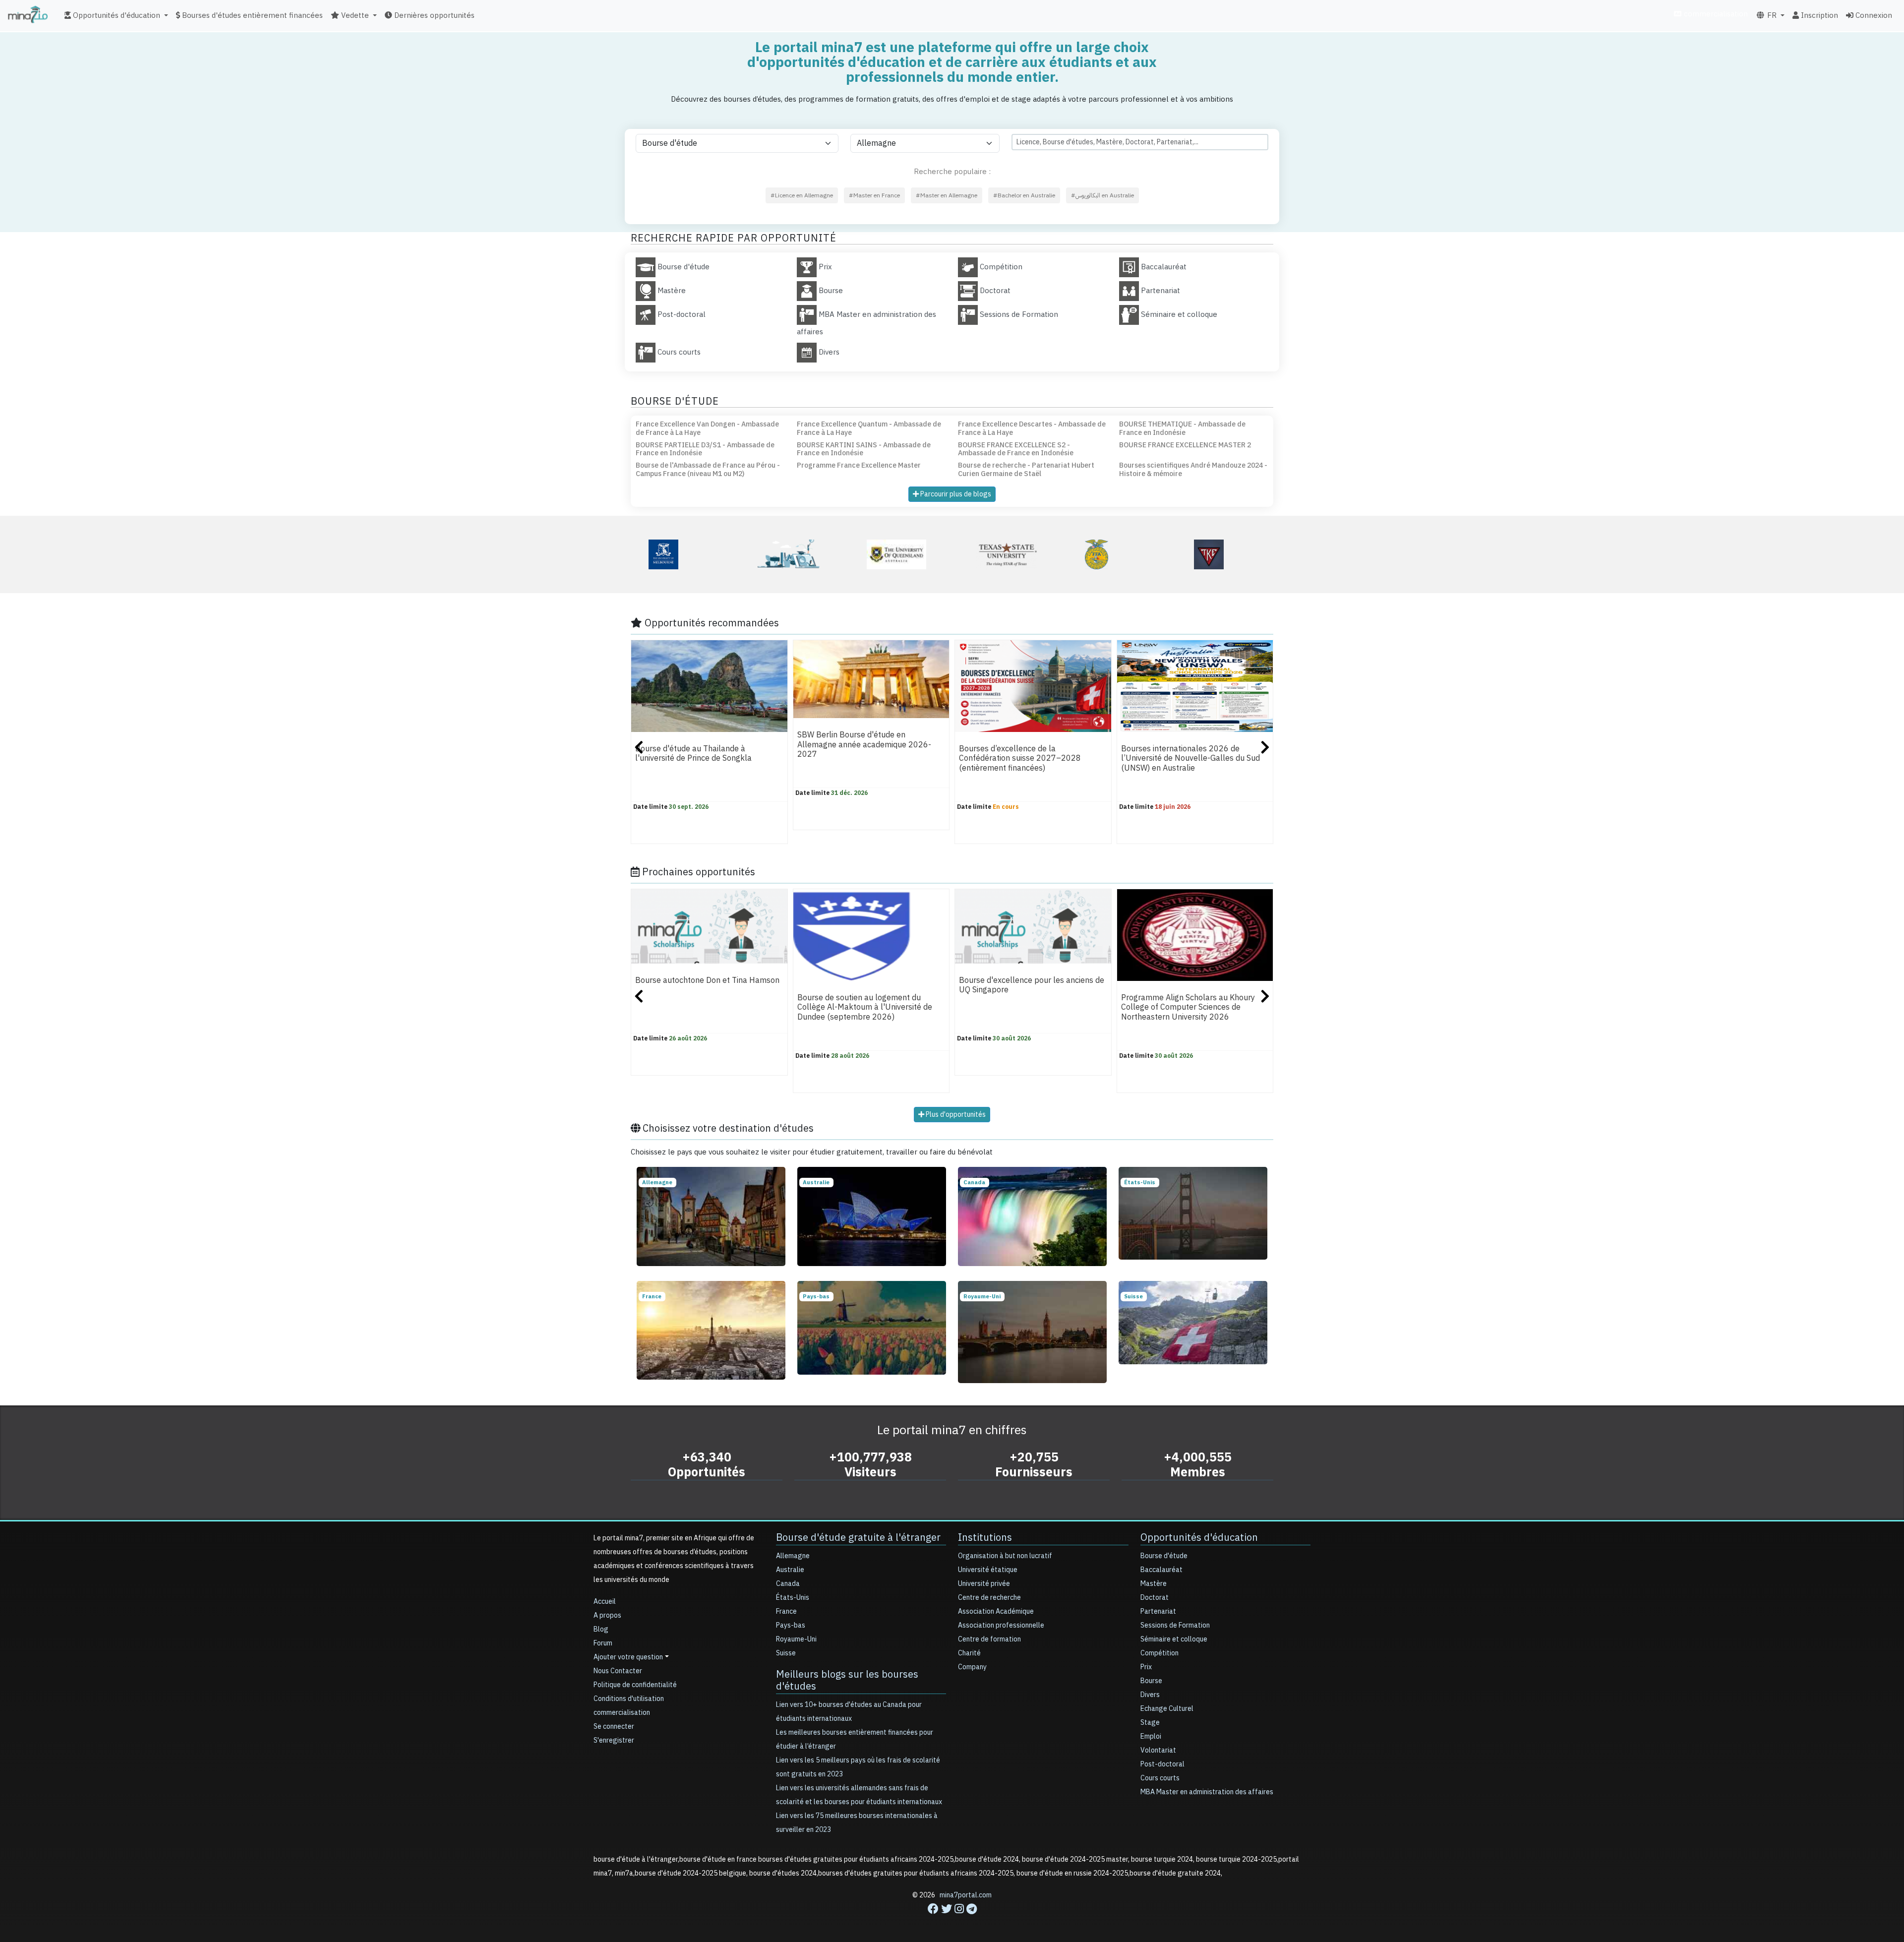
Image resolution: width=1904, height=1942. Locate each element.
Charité (969, 1653)
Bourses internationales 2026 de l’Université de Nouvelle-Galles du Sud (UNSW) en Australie (1190, 759)
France (786, 1611)
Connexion (1873, 15)
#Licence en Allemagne (802, 195)
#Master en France (874, 195)
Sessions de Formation (1175, 1625)
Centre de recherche (989, 1598)
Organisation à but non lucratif (1005, 1556)
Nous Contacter (618, 1671)
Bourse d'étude (1164, 1556)
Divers (1150, 1695)
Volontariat (1158, 1750)
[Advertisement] (952, 1920)
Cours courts (1160, 1778)
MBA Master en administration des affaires (1207, 1792)
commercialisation (1715, 14)
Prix (1146, 1667)
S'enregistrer (614, 1740)
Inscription (1818, 15)
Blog (601, 1629)
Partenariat (1158, 1611)
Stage (1150, 1723)
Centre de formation (989, 1639)
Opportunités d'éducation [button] (116, 15)
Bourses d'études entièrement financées (251, 15)
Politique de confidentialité (635, 1685)
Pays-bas (791, 1625)
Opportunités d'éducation (1199, 1537)
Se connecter (614, 1727)
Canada (788, 1584)
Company (972, 1667)
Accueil (605, 1602)
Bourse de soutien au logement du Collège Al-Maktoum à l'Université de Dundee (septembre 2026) (865, 1007)
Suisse (786, 1653)
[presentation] (639, 749)
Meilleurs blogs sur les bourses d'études (847, 1680)
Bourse (1151, 1681)
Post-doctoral (1162, 1764)
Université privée (984, 1584)
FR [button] (1771, 15)
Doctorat (1155, 1598)
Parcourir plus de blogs (955, 494)
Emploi (1151, 1736)
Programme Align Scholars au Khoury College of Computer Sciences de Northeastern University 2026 (1188, 1007)
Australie (790, 1570)
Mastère (1154, 1584)
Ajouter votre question (628, 1657)
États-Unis (793, 1598)
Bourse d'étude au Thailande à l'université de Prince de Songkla (693, 754)
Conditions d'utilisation (629, 1699)
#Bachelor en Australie (1024, 195)
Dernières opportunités (433, 15)
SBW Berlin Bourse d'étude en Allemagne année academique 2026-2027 (864, 745)
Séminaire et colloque (1174, 1639)
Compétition (1160, 1653)
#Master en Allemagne (947, 195)
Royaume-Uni (796, 1639)
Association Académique (996, 1611)
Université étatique (988, 1570)
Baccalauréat (1161, 1570)
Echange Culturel (1167, 1709)
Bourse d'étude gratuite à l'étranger (858, 1537)
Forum (603, 1643)
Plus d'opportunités (955, 1115)
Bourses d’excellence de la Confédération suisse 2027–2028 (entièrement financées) (1020, 759)
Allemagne (793, 1556)
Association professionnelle (1001, 1625)
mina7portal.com (966, 1895)
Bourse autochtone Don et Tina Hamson (707, 980)
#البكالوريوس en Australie (1102, 195)
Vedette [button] (354, 15)
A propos (607, 1615)
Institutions (985, 1537)
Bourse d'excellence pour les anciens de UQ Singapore (1032, 985)
